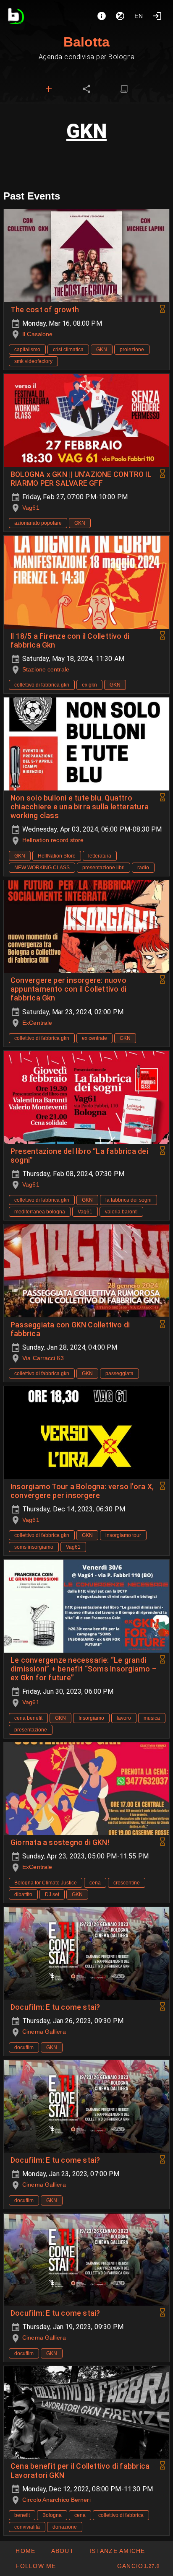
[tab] (49, 89)
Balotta (86, 42)
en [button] (139, 16)
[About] (102, 16)
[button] (117, 2551)
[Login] (157, 16)
